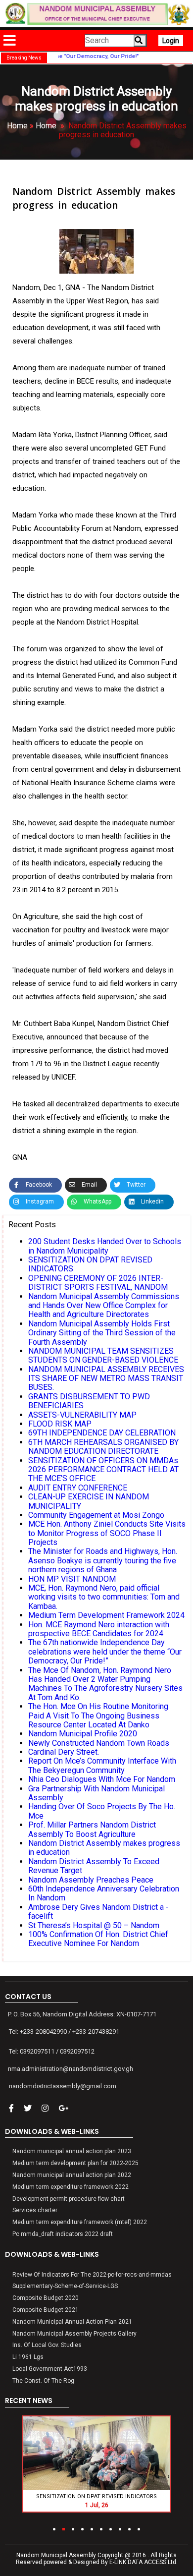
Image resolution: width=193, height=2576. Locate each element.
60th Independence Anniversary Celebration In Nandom (104, 1893)
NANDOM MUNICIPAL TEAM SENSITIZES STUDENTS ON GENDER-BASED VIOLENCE (103, 1355)
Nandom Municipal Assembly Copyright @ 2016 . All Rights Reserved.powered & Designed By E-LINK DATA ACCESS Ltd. (97, 2559)
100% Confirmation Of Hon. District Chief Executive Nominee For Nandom (98, 1939)
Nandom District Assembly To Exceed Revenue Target (94, 1866)
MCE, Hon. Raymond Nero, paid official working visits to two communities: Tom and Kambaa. (104, 1597)
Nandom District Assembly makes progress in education (104, 1848)
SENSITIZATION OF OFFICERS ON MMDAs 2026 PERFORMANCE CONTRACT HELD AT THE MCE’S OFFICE (103, 1470)
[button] (54, 2529)
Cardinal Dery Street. (64, 1752)
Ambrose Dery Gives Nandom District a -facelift (98, 1912)
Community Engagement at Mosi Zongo (96, 1515)
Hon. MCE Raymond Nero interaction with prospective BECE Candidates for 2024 (99, 1629)
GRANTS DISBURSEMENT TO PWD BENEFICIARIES (89, 1401)
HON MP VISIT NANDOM (72, 1579)
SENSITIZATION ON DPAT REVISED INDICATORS (90, 1264)
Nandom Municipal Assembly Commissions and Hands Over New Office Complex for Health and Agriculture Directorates (104, 1306)
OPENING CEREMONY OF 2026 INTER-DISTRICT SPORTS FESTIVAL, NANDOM (98, 1283)
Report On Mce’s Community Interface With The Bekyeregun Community (102, 1765)
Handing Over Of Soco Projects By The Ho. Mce (102, 1811)
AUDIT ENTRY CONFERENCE (78, 1488)
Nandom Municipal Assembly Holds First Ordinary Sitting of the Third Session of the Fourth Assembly (102, 1333)
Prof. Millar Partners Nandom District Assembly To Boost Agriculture (92, 1829)
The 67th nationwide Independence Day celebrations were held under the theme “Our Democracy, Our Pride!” (105, 1652)
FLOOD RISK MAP (60, 1424)
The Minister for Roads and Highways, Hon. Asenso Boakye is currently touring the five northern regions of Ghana (103, 1560)
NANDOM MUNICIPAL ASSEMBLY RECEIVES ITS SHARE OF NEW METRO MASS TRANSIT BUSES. (106, 1378)
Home (17, 126)
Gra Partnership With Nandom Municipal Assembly (96, 1793)
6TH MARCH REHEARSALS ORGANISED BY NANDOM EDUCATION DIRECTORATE (103, 1447)
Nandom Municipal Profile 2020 (83, 1734)
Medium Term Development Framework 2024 (106, 1615)
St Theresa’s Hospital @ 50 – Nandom (94, 1925)
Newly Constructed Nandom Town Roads (99, 1743)
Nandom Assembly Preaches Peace (91, 1880)
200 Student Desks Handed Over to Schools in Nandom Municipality (105, 1246)
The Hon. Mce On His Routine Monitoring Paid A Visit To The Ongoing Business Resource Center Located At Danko (98, 1716)
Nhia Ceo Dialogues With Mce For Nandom (102, 1779)
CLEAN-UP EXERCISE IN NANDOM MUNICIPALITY (89, 1501)
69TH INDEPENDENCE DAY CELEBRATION (102, 1433)
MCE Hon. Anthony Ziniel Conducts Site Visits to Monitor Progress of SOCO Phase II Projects (107, 1533)
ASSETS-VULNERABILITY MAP (82, 1415)
